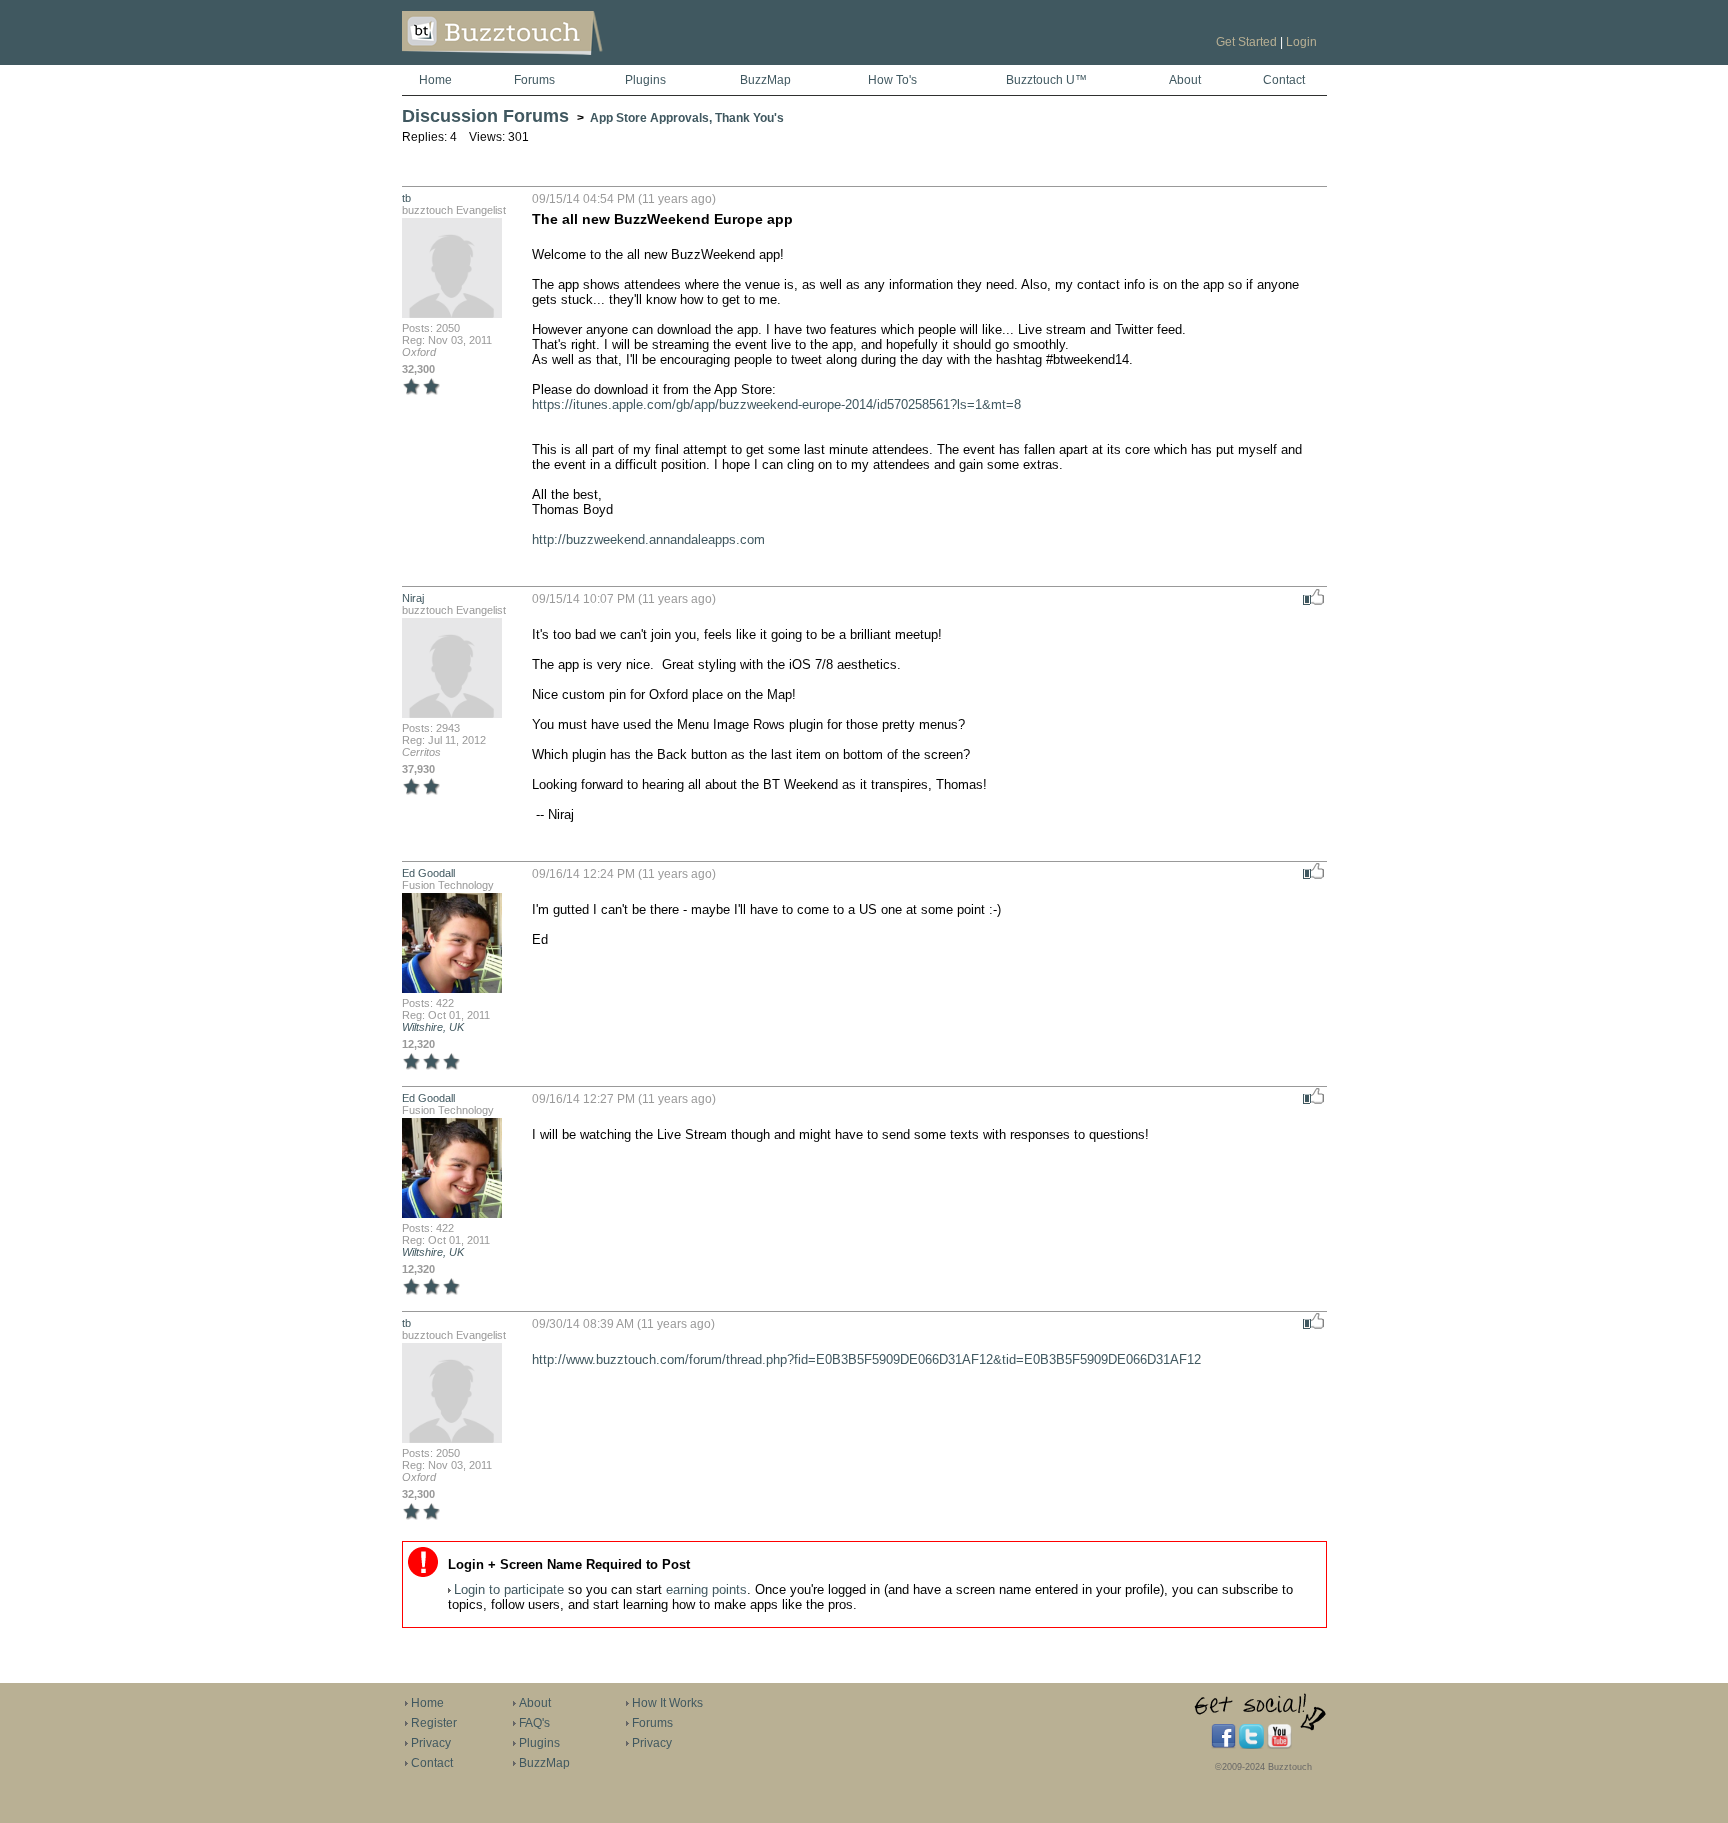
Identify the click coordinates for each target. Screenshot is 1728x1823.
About (1185, 80)
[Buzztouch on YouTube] (1279, 1745)
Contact (1284, 80)
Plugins (645, 80)
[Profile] (452, 316)
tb (406, 198)
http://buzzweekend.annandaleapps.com (648, 539)
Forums (534, 80)
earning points (706, 1589)
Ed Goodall (428, 873)
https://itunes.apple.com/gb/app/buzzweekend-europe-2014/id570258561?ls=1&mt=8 (776, 404)
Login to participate (509, 1589)
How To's (892, 80)
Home (435, 80)
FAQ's (534, 1723)
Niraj (413, 598)
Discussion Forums (485, 116)
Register (434, 1723)
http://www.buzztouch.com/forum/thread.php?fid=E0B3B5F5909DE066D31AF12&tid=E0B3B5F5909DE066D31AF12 (866, 1359)
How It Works (667, 1703)
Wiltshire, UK (433, 1027)
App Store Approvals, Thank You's (687, 118)
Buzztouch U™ (1046, 80)
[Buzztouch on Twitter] (1251, 1745)
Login (1301, 42)
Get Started (1246, 42)
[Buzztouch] (551, 61)
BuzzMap (765, 80)
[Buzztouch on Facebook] (1223, 1745)
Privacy (431, 1743)
